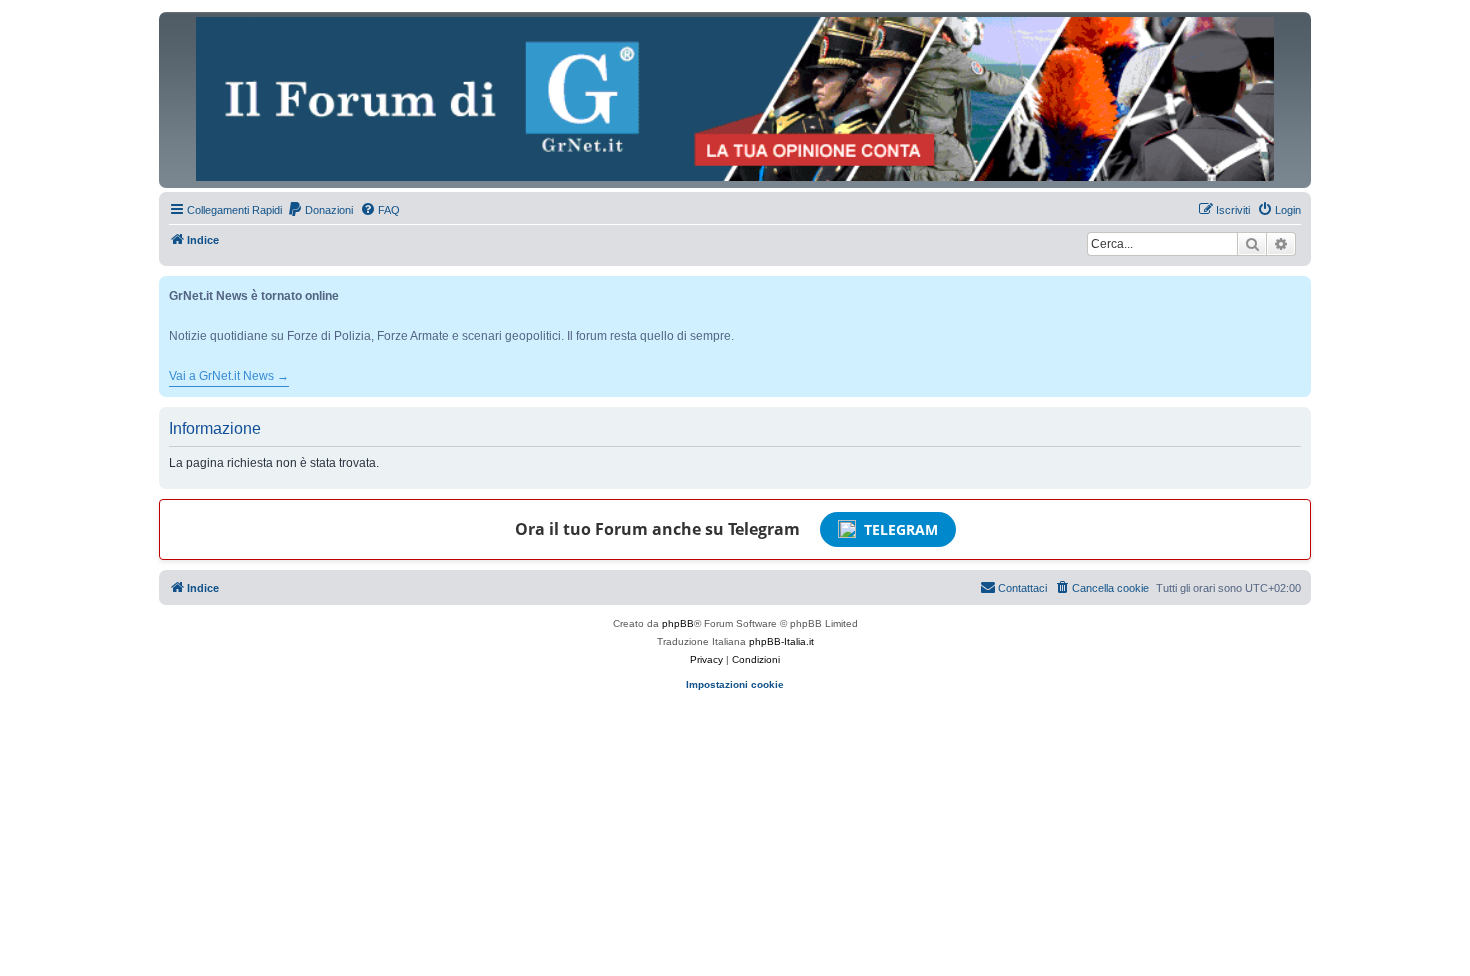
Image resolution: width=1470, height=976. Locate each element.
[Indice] (735, 99)
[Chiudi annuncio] (1298, 287)
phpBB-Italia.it (781, 641)
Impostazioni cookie (735, 684)
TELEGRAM (901, 529)
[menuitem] (320, 210)
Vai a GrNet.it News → (229, 376)
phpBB (678, 623)
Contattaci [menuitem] (1022, 588)
